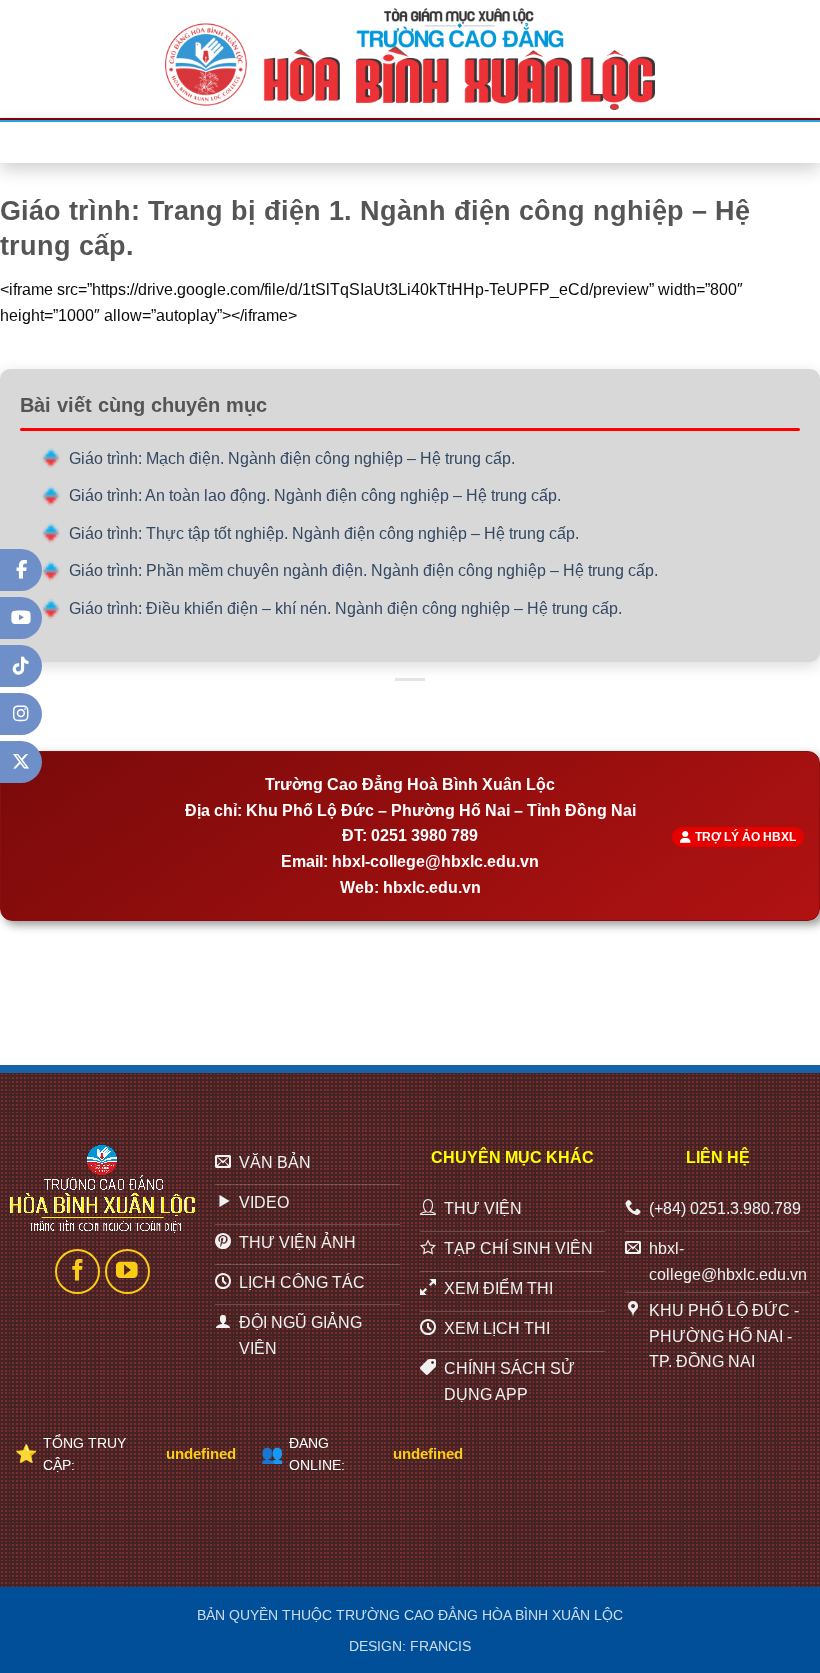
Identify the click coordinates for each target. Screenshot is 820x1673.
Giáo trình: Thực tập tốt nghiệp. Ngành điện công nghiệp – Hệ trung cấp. (324, 533)
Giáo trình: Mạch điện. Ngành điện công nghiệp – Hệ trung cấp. (292, 458)
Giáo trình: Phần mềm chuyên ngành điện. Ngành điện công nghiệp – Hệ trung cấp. (363, 570)
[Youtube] (21, 618)
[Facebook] (21, 570)
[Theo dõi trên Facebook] (77, 1271)
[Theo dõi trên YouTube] (127, 1271)
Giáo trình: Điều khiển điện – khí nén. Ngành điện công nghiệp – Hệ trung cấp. (345, 608)
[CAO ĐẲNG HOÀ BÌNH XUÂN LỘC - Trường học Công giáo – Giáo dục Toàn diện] (410, 59)
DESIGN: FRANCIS (410, 1646)
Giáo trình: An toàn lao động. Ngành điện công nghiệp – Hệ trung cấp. (315, 495)
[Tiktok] (21, 666)
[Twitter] (21, 762)
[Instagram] (21, 714)
